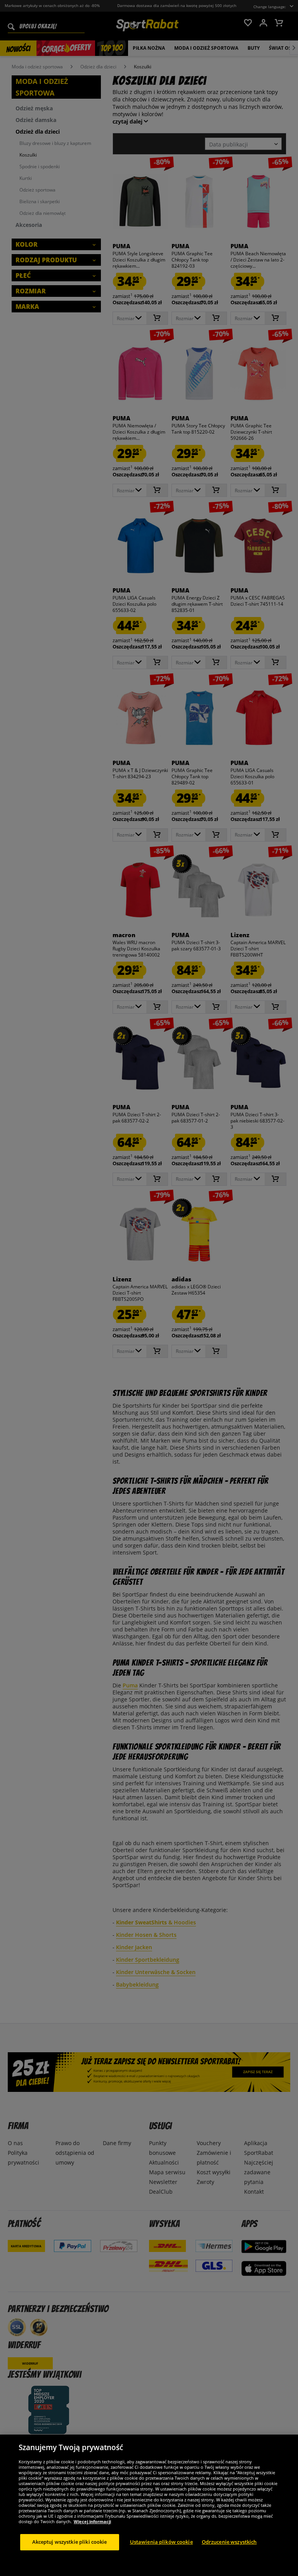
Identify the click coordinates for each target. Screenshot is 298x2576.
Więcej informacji (92, 2521)
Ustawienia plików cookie (161, 2542)
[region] (149, 2505)
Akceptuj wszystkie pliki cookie (70, 2542)
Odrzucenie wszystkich (229, 2542)
